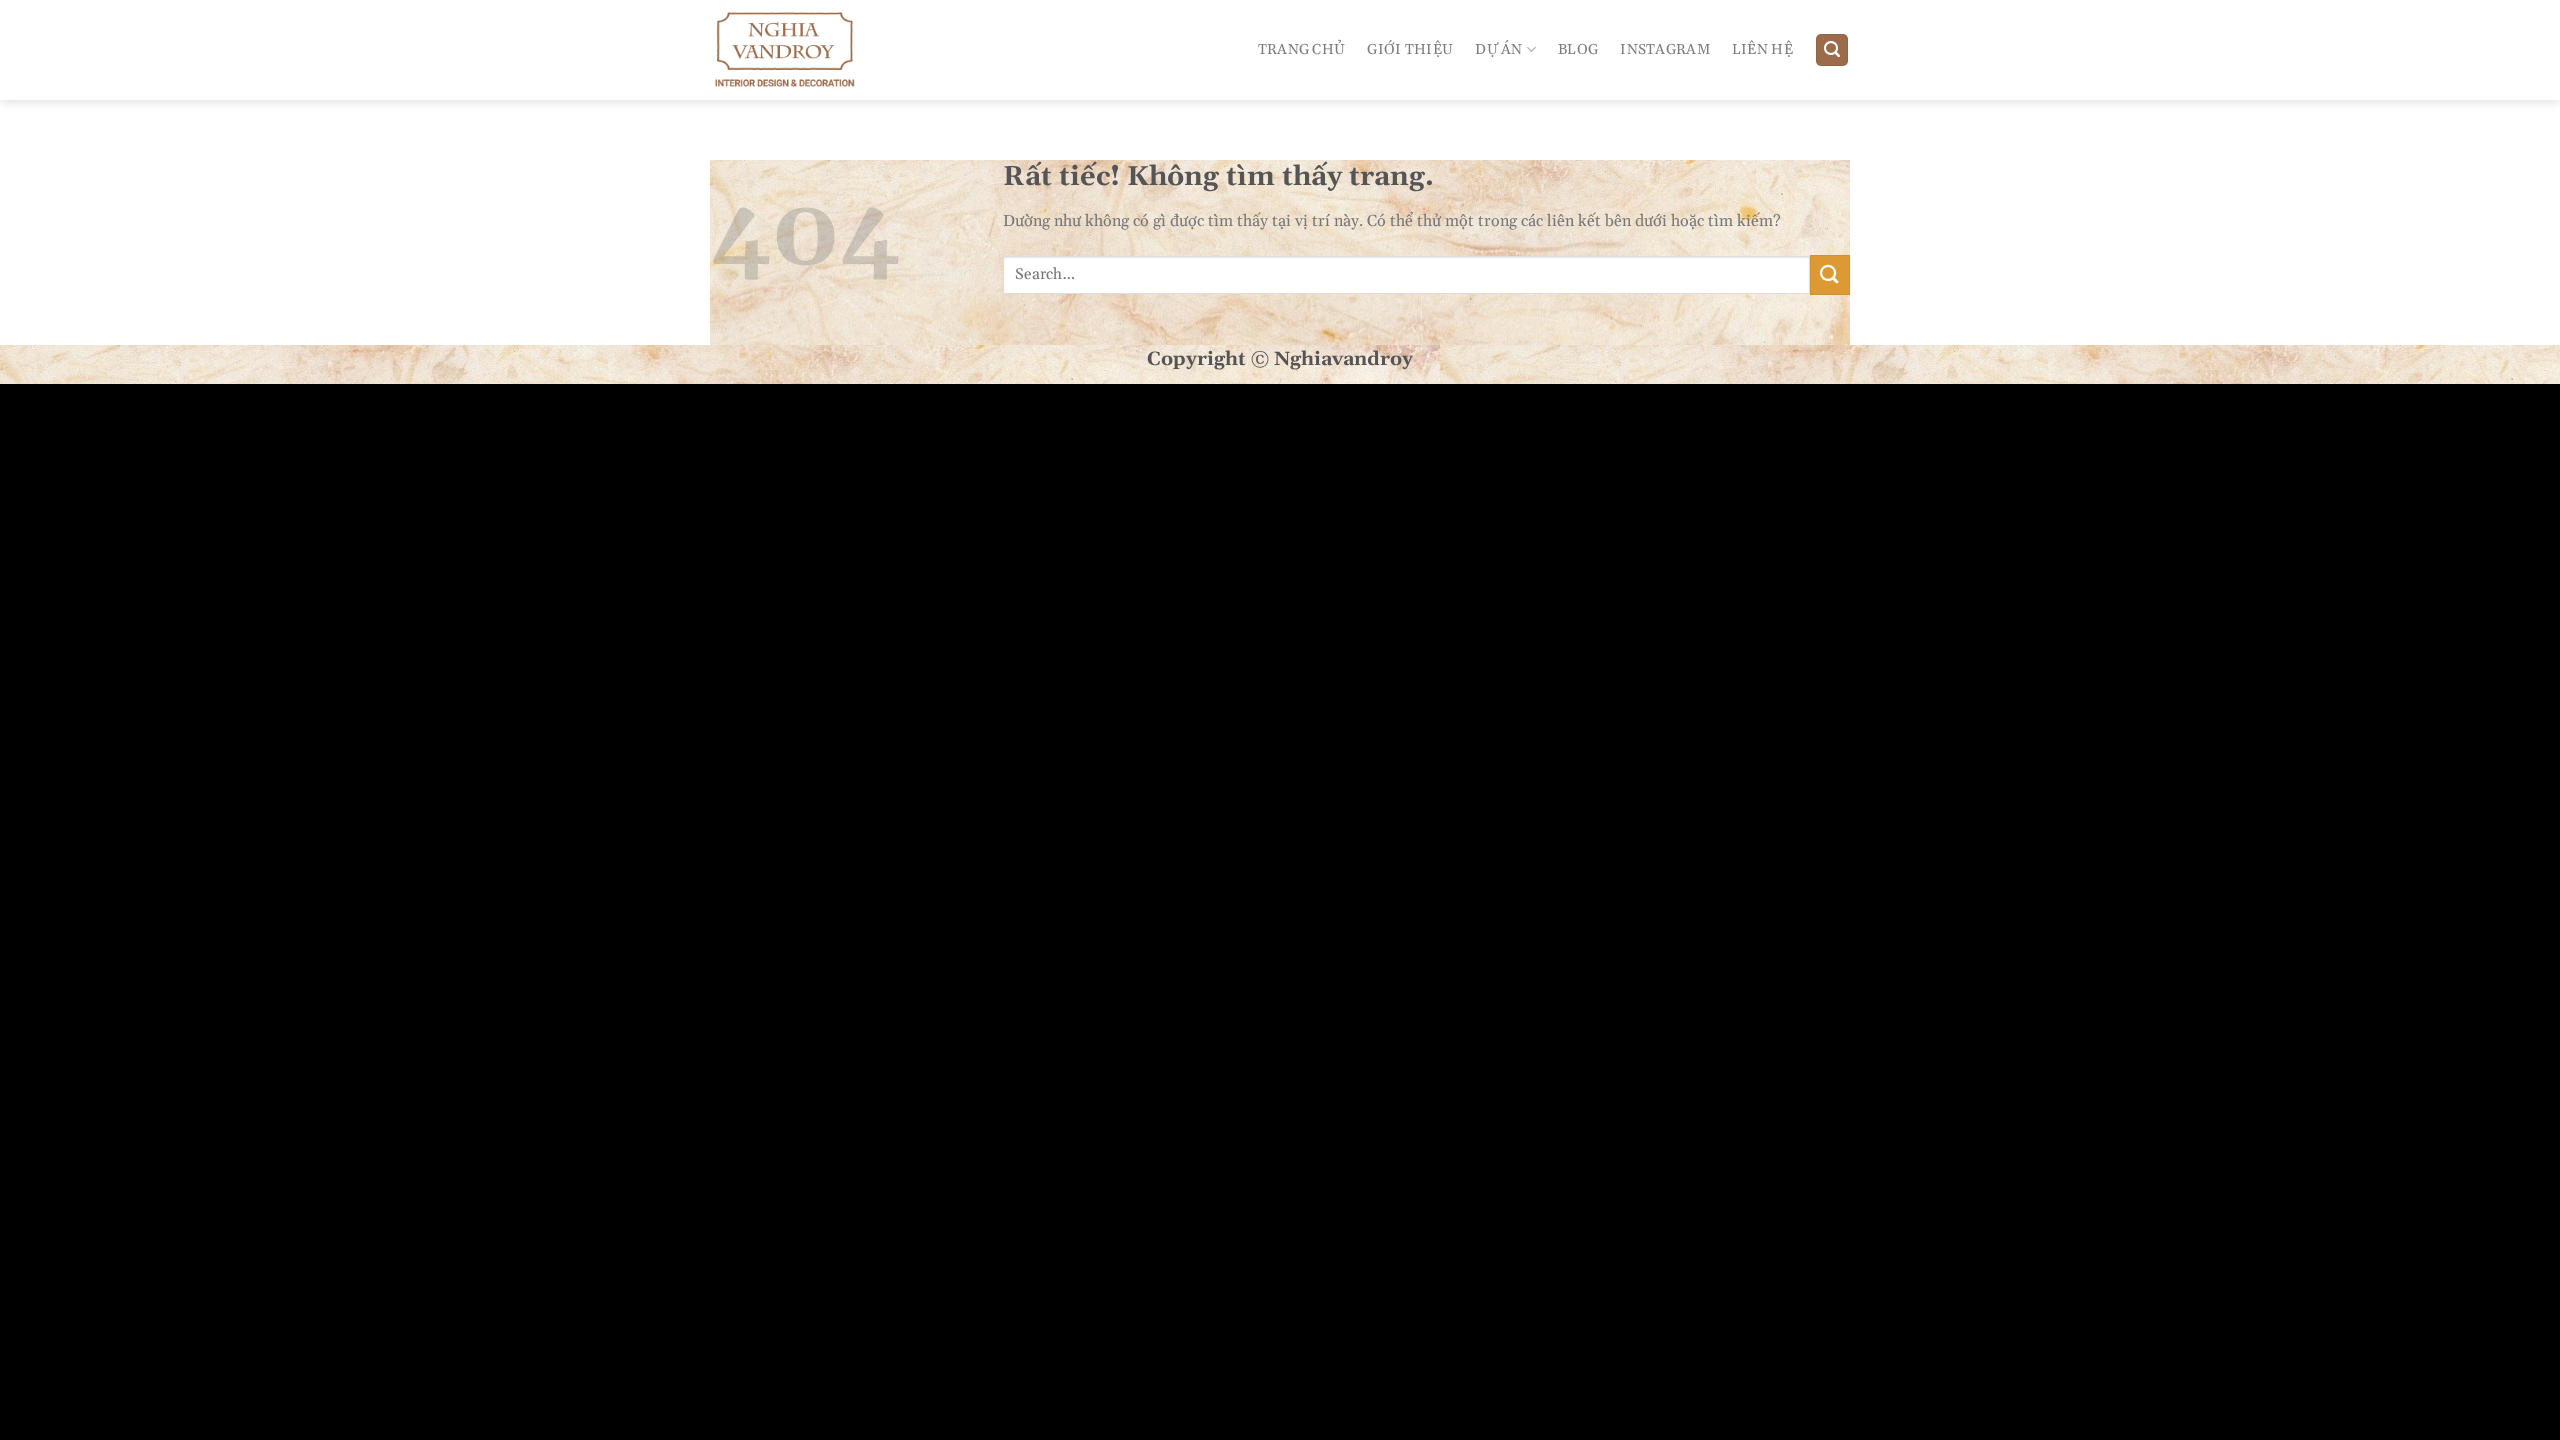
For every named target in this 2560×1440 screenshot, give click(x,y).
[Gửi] (1830, 274)
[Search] (1832, 50)
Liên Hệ (1762, 50)
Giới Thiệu (1410, 50)
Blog (1578, 50)
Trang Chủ (1302, 50)
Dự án (1498, 50)
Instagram (1665, 50)
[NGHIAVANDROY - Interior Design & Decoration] (798, 50)
